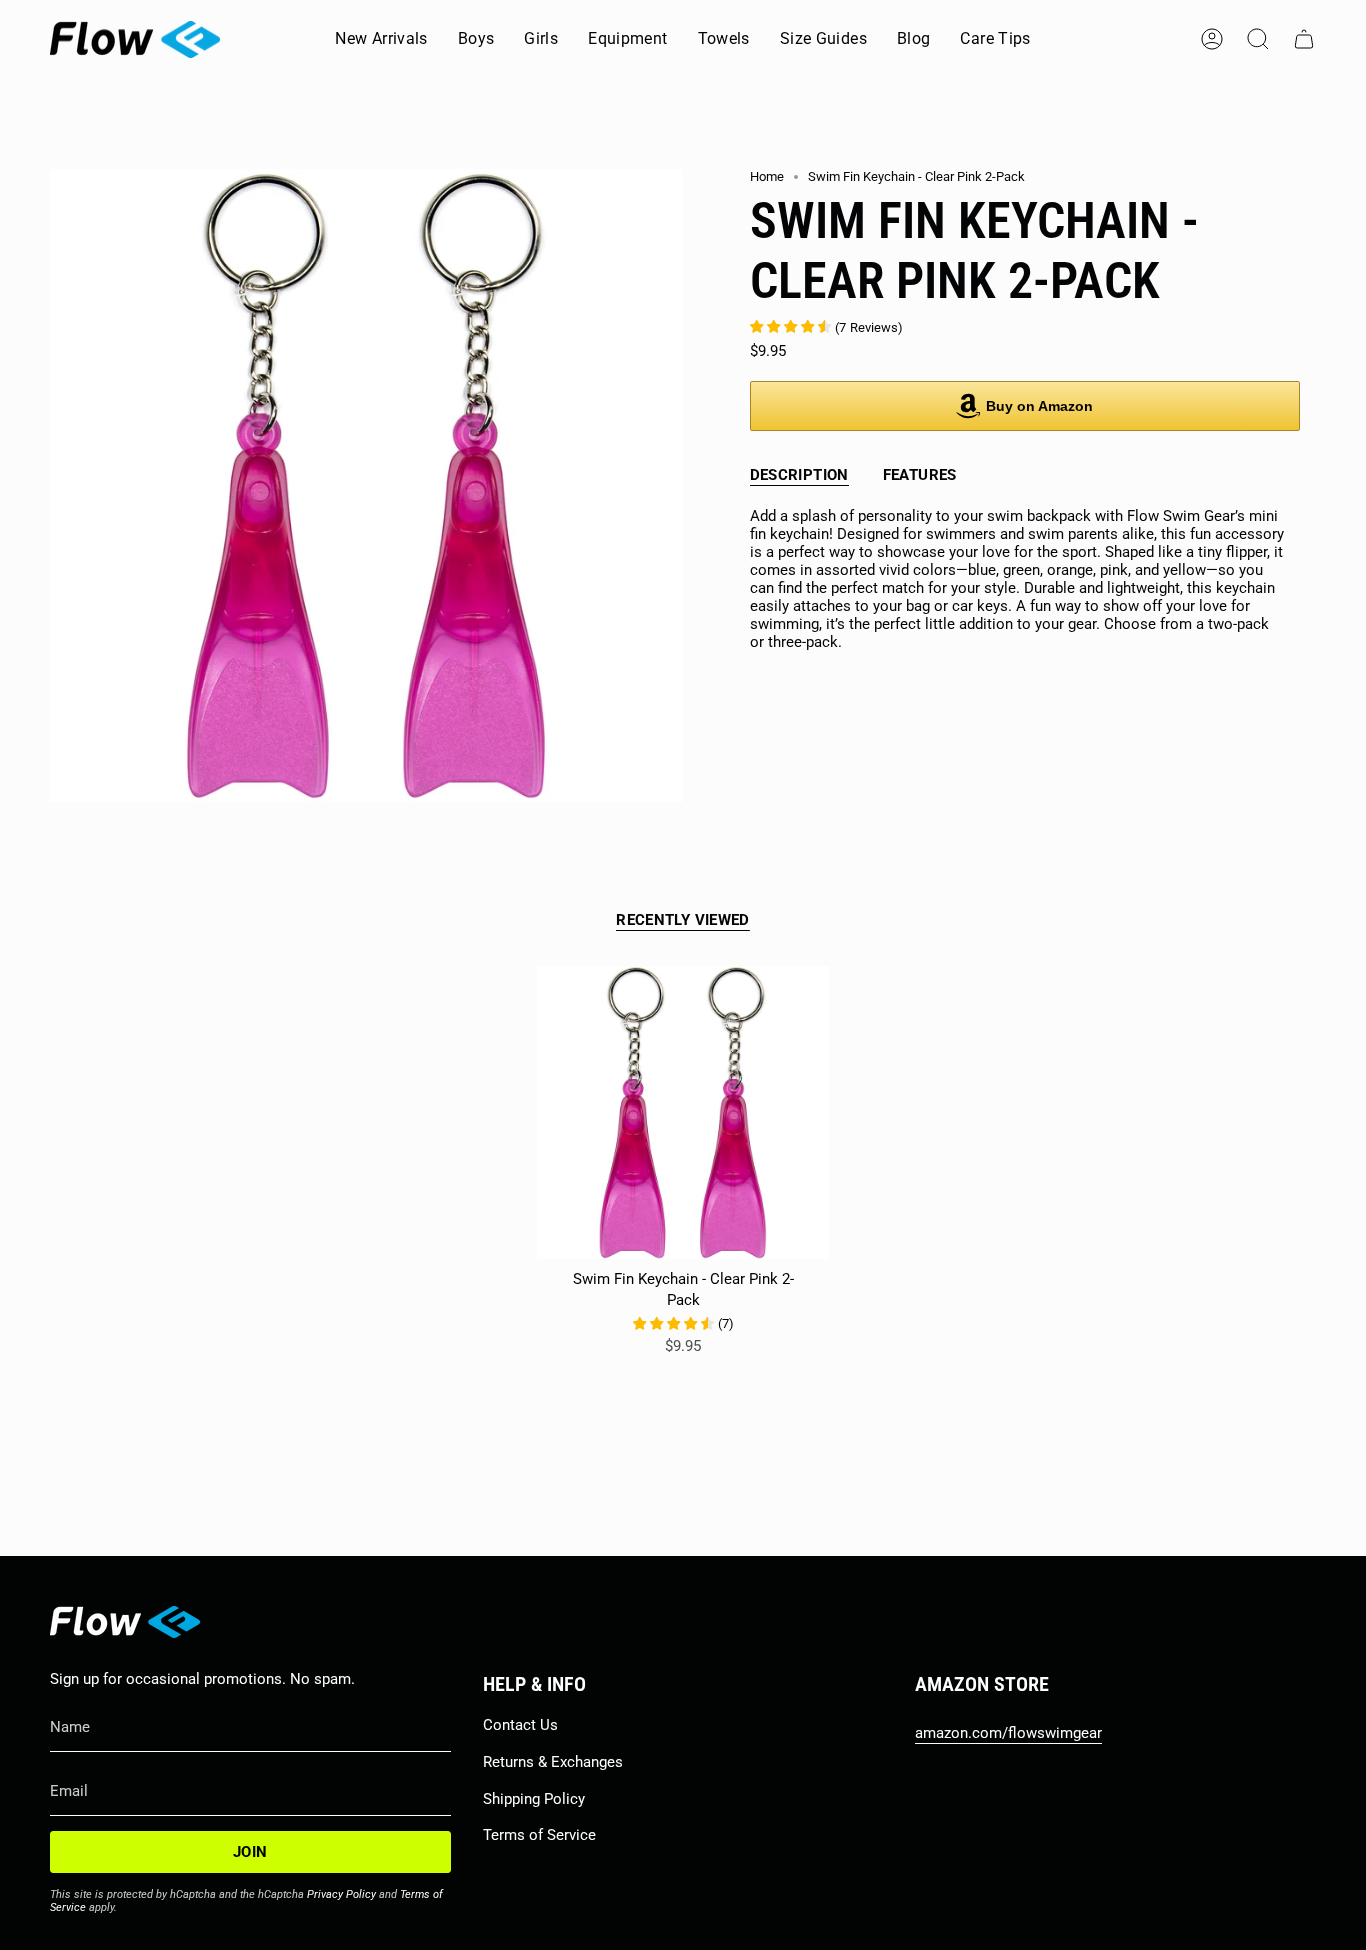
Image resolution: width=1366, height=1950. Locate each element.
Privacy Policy (341, 1894)
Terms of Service (539, 1835)
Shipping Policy (534, 1799)
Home (767, 176)
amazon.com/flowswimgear (1008, 1733)
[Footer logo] (125, 1622)
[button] (476, 39)
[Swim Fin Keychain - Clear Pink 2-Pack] (683, 1112)
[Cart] (1304, 39)
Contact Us (520, 1725)
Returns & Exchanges (553, 1762)
